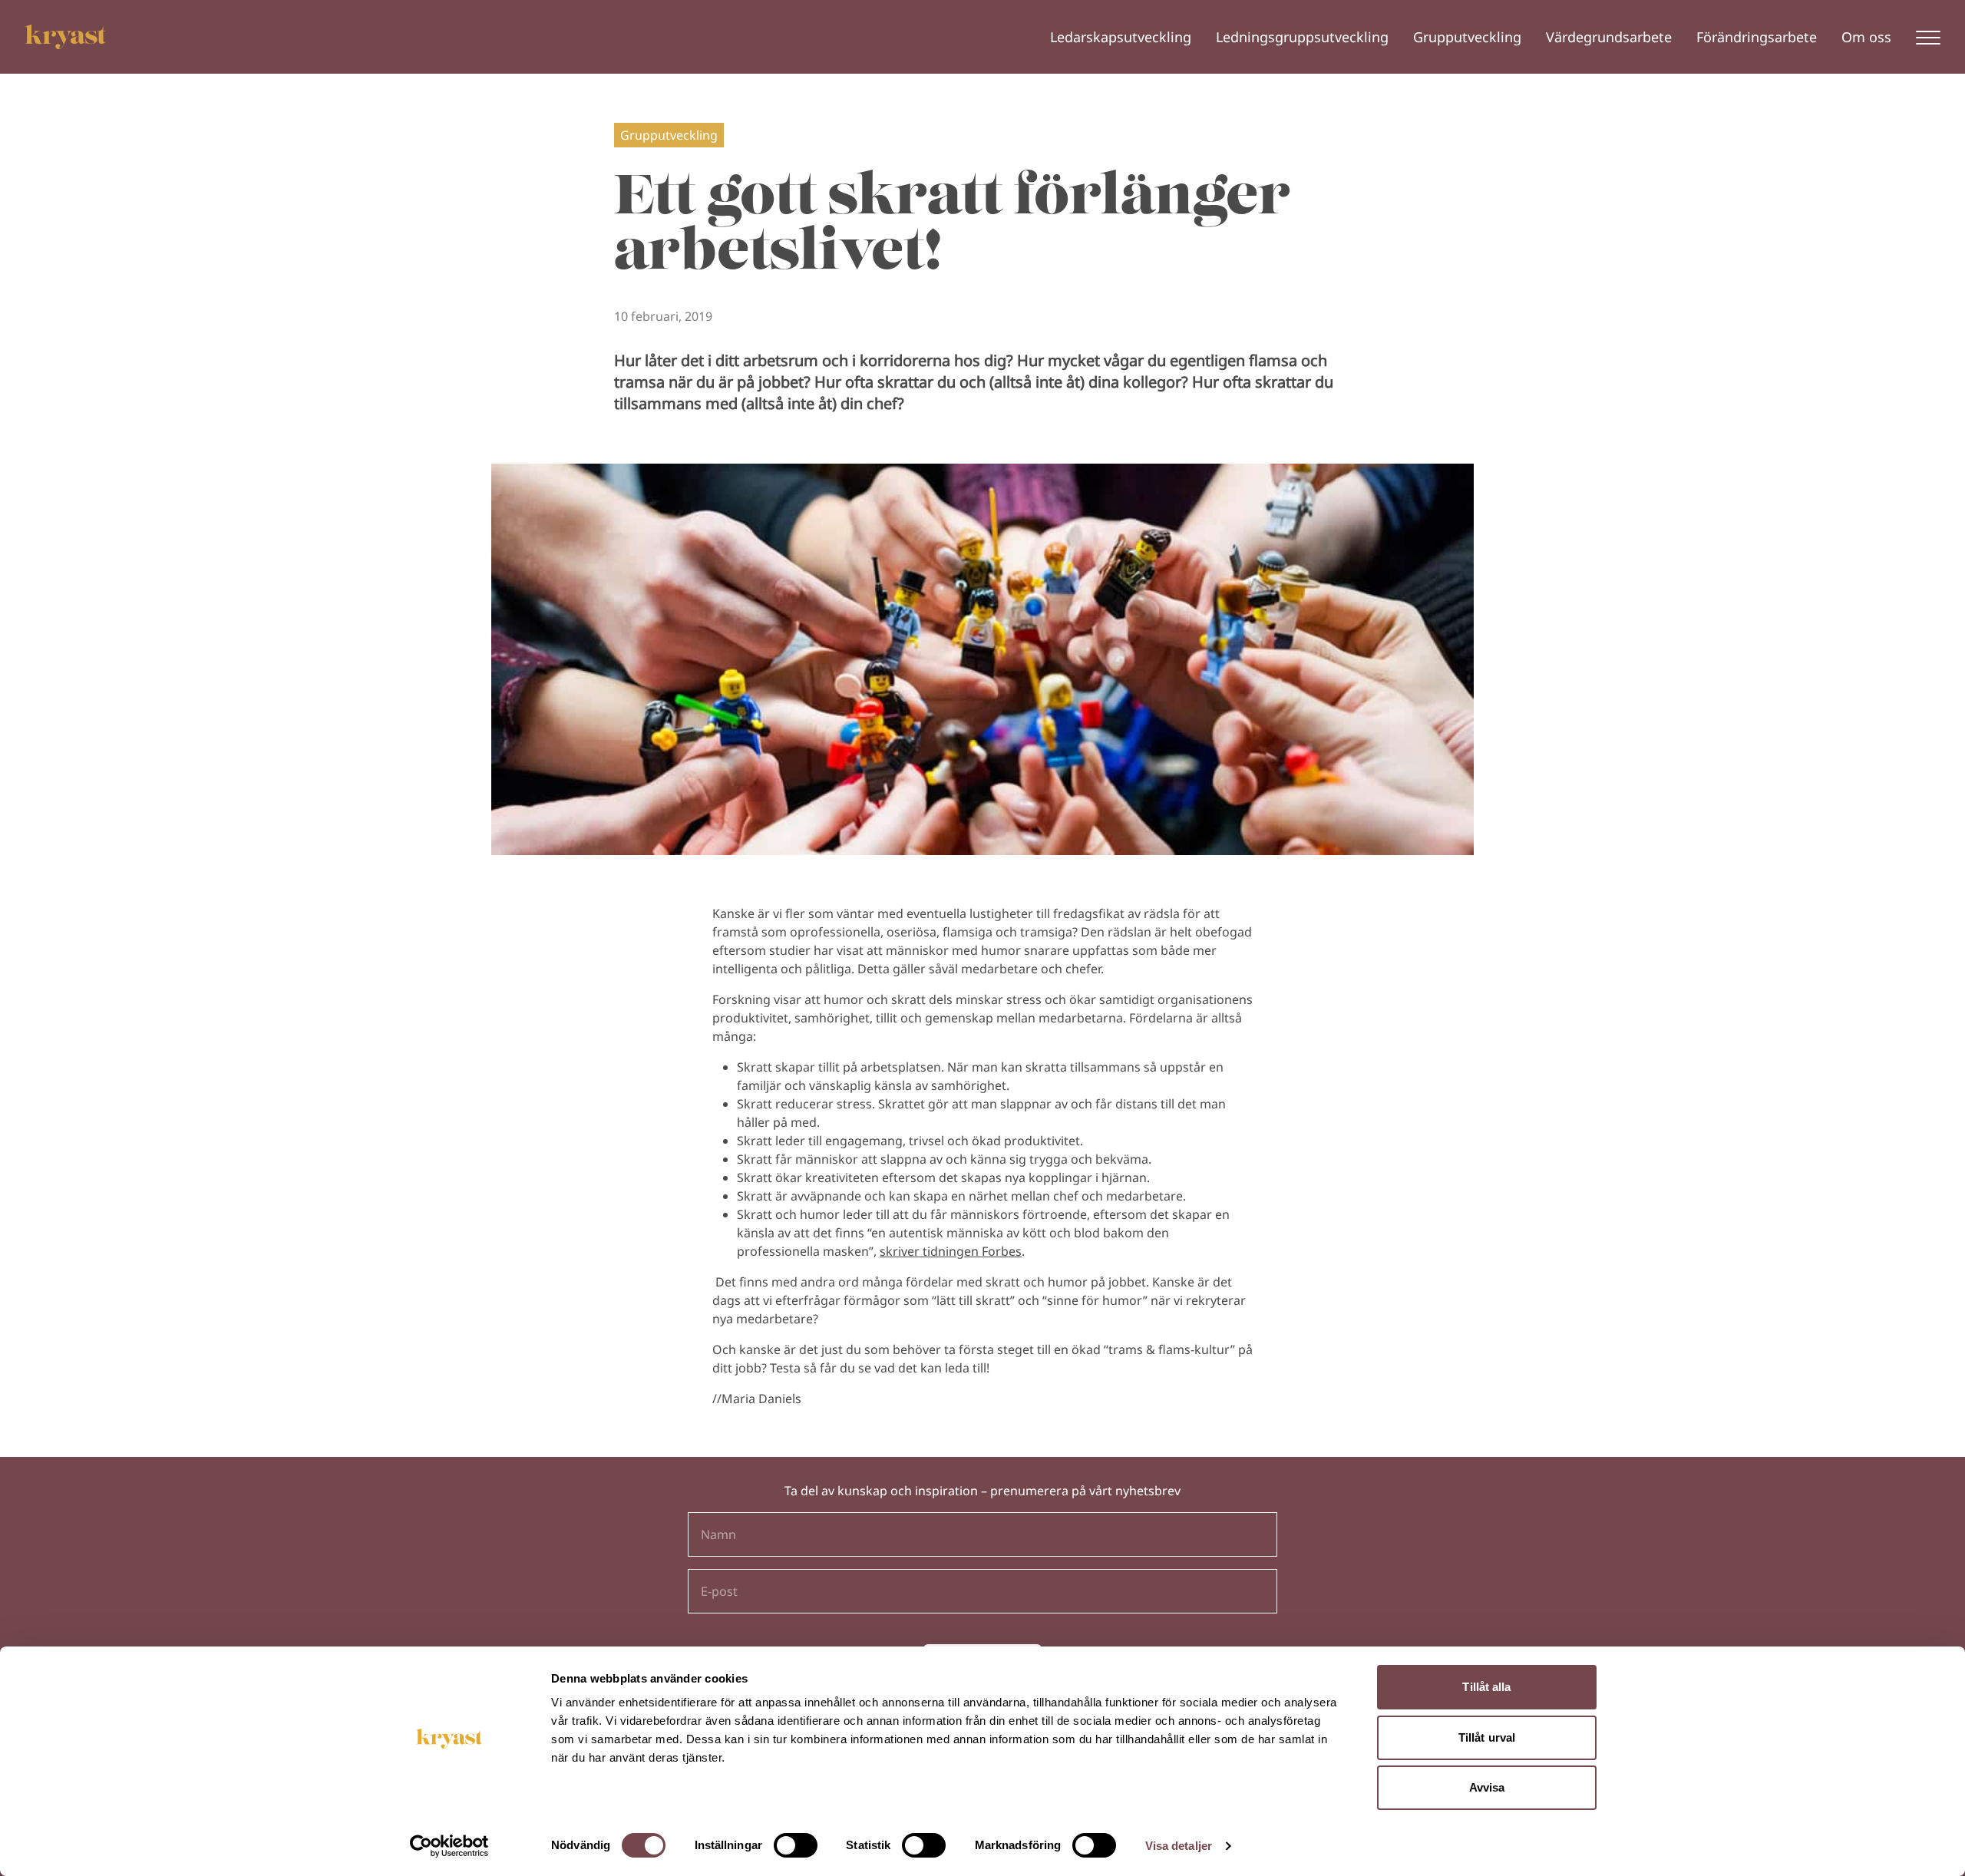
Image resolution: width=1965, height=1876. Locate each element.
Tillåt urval (1487, 1737)
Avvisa (1487, 1787)
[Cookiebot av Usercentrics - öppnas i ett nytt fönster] (449, 1846)
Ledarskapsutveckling (1121, 37)
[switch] (796, 1845)
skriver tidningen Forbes (951, 1251)
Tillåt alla (1486, 1687)
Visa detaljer (1179, 1846)
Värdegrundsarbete (1609, 37)
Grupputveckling (1467, 37)
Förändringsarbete (1757, 37)
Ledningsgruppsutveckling (1302, 37)
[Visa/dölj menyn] (1928, 37)
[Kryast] (66, 37)
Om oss (1866, 37)
